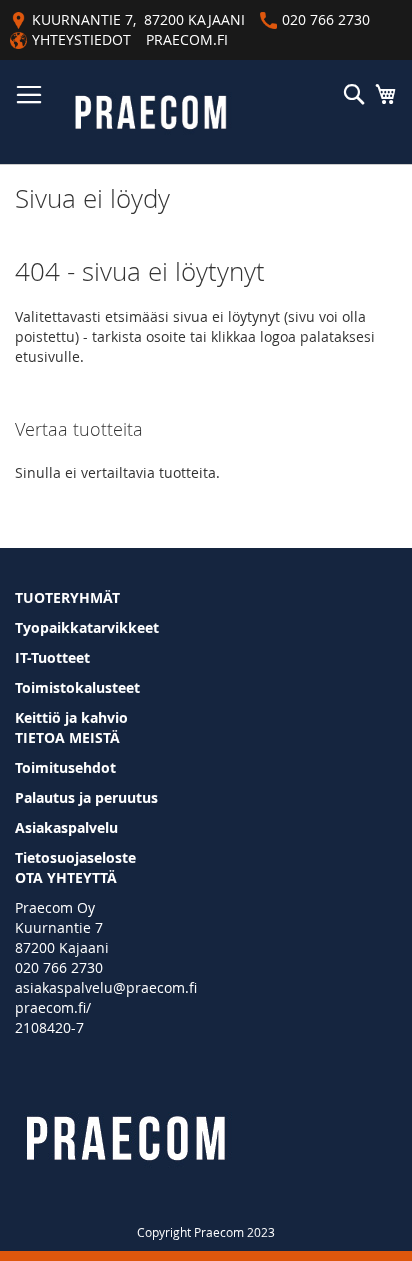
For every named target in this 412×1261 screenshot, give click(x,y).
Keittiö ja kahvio (71, 717)
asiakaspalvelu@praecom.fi (106, 987)
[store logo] (150, 112)
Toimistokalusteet (77, 687)
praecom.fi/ (53, 1007)
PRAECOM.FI (187, 39)
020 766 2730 (59, 967)
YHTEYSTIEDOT (81, 39)
